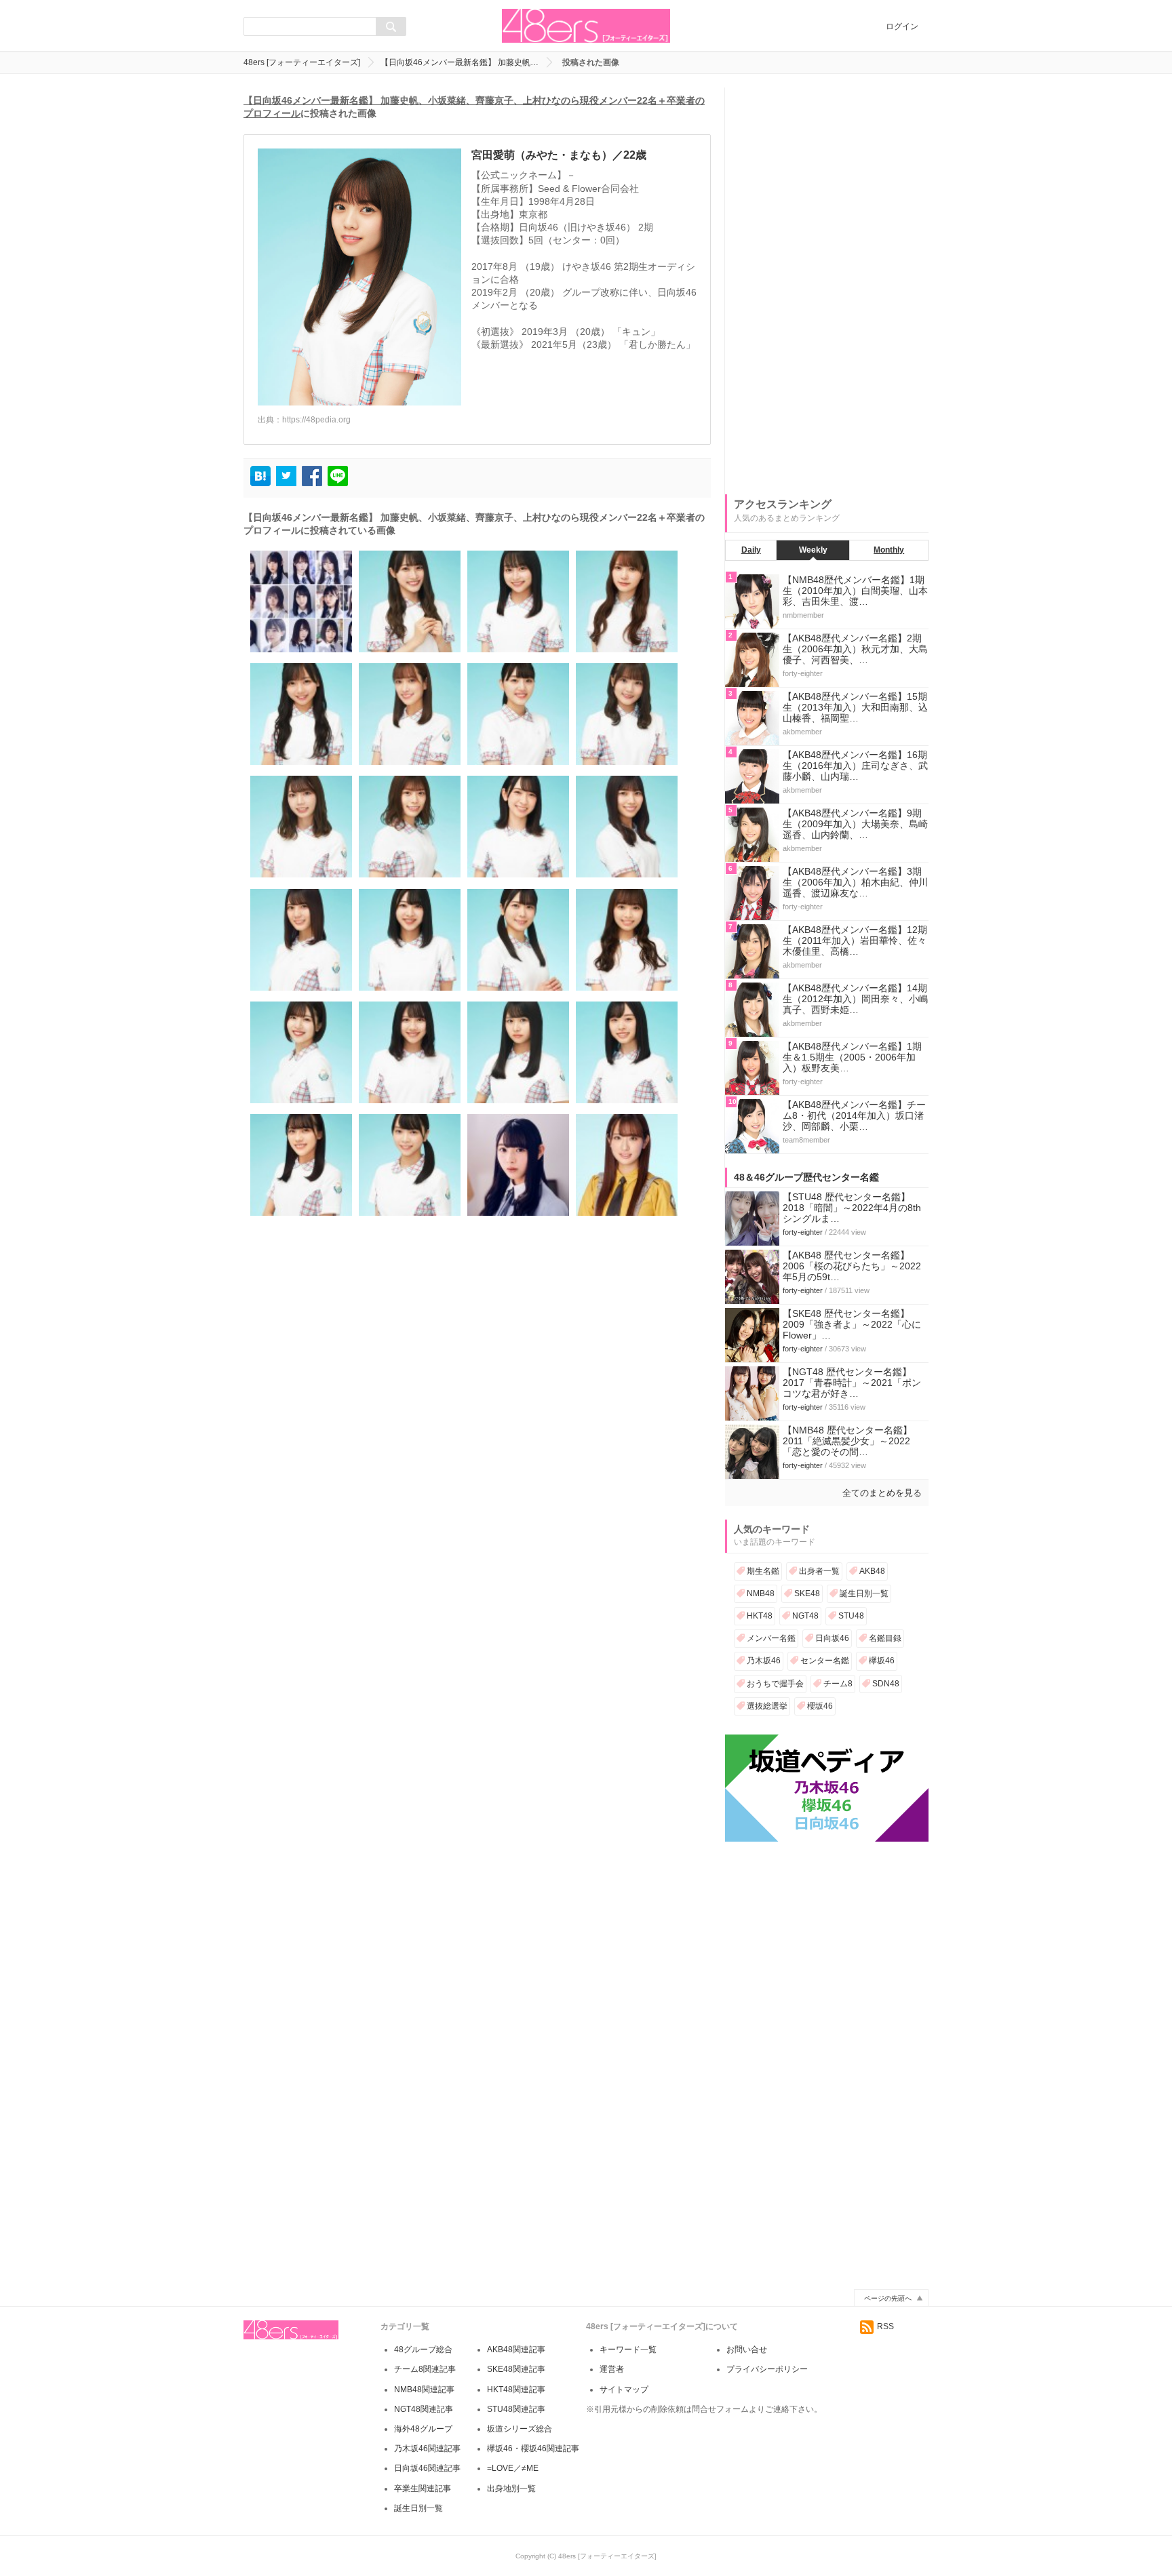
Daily (751, 550)
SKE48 (807, 1593)
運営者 (612, 2369)
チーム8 (838, 1684)
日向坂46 (832, 1638)
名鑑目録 (885, 1638)
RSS (885, 2326)
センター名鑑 (825, 1661)
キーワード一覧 (628, 2350)
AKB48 (872, 1571)
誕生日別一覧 (864, 1593)
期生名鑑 (763, 1571)
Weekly (813, 550)
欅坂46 (882, 1661)
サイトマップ (624, 2390)
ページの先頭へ (888, 2298)
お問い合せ (747, 2350)
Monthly (889, 550)
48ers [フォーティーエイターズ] (302, 62)
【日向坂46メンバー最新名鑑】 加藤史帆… (460, 62)
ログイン (902, 26)
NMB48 (761, 1593)
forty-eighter (803, 1232)
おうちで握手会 (775, 1684)
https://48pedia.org (316, 420)
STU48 (851, 1616)
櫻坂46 (820, 1706)
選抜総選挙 (767, 1706)
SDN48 (886, 1684)
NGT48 (805, 1616)
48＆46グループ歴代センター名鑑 (806, 1177)
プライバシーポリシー (767, 2369)
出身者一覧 (819, 1571)
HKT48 (760, 1616)
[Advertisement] (827, 291)
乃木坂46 (764, 1661)
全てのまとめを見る (882, 1493)
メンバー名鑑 (771, 1638)
